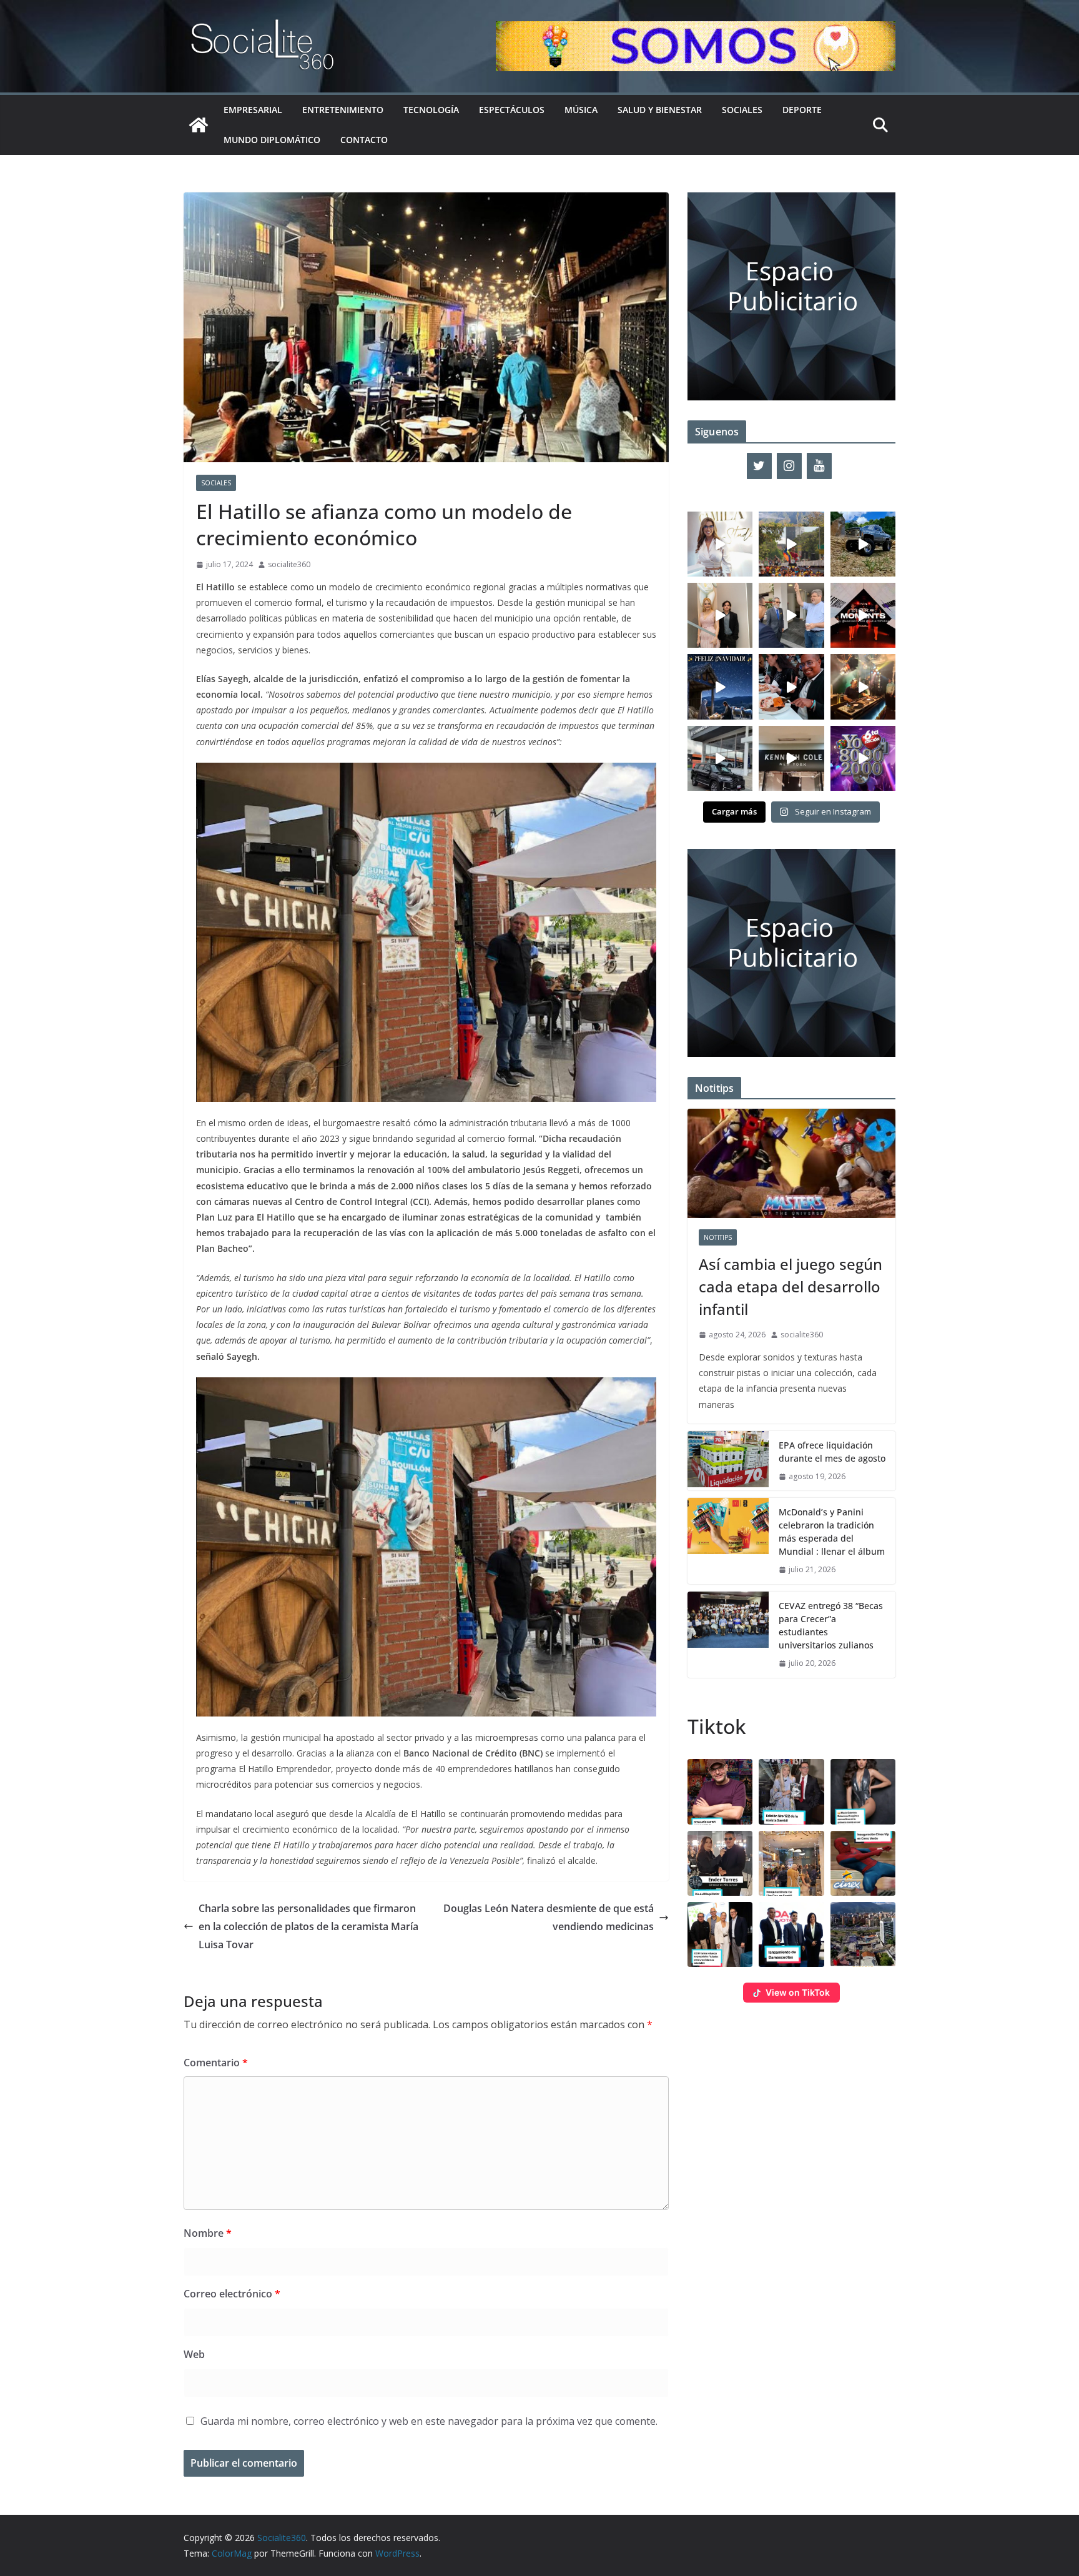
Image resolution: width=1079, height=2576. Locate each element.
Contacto (364, 140)
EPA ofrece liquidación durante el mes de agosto (832, 1452)
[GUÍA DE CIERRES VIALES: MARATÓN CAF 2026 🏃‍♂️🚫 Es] (791, 544)
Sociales (742, 110)
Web (194, 2354)
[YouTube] (819, 466)
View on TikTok (798, 1992)
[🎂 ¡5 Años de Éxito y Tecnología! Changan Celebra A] (720, 758)
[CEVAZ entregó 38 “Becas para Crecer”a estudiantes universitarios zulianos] (728, 1635)
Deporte (802, 110)
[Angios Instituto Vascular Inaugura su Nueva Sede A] (791, 615)
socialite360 (289, 564)
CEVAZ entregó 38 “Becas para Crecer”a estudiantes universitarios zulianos (831, 1625)
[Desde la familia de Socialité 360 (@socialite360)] (720, 686)
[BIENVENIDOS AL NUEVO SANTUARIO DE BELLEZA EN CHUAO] (720, 544)
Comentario (216, 2063)
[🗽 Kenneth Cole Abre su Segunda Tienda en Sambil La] (791, 758)
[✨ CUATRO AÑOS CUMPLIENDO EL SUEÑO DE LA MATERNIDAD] (720, 615)
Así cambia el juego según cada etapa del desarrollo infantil (791, 1286)
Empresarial (253, 110)
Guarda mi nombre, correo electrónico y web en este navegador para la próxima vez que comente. (429, 2421)
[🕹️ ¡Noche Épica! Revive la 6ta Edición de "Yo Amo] (863, 686)
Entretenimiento (343, 110)
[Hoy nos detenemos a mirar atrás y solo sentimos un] (863, 615)
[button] (720, 1791)
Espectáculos (512, 110)
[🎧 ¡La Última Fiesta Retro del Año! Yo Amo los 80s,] (863, 758)
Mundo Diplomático (272, 140)
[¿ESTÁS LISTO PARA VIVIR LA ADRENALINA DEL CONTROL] (863, 544)
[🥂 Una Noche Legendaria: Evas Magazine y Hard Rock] (791, 686)
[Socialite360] (199, 125)
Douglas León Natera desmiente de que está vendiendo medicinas (549, 1917)
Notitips (718, 1237)
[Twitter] (759, 466)
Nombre (208, 2233)
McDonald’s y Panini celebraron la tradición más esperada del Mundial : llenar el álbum (832, 1532)
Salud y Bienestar (660, 110)
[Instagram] (789, 466)
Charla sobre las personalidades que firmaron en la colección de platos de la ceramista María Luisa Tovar (308, 1926)
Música (581, 110)
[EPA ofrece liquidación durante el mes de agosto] (728, 1461)
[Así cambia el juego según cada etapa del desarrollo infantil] (791, 1163)
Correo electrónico (232, 2294)
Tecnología (431, 110)
